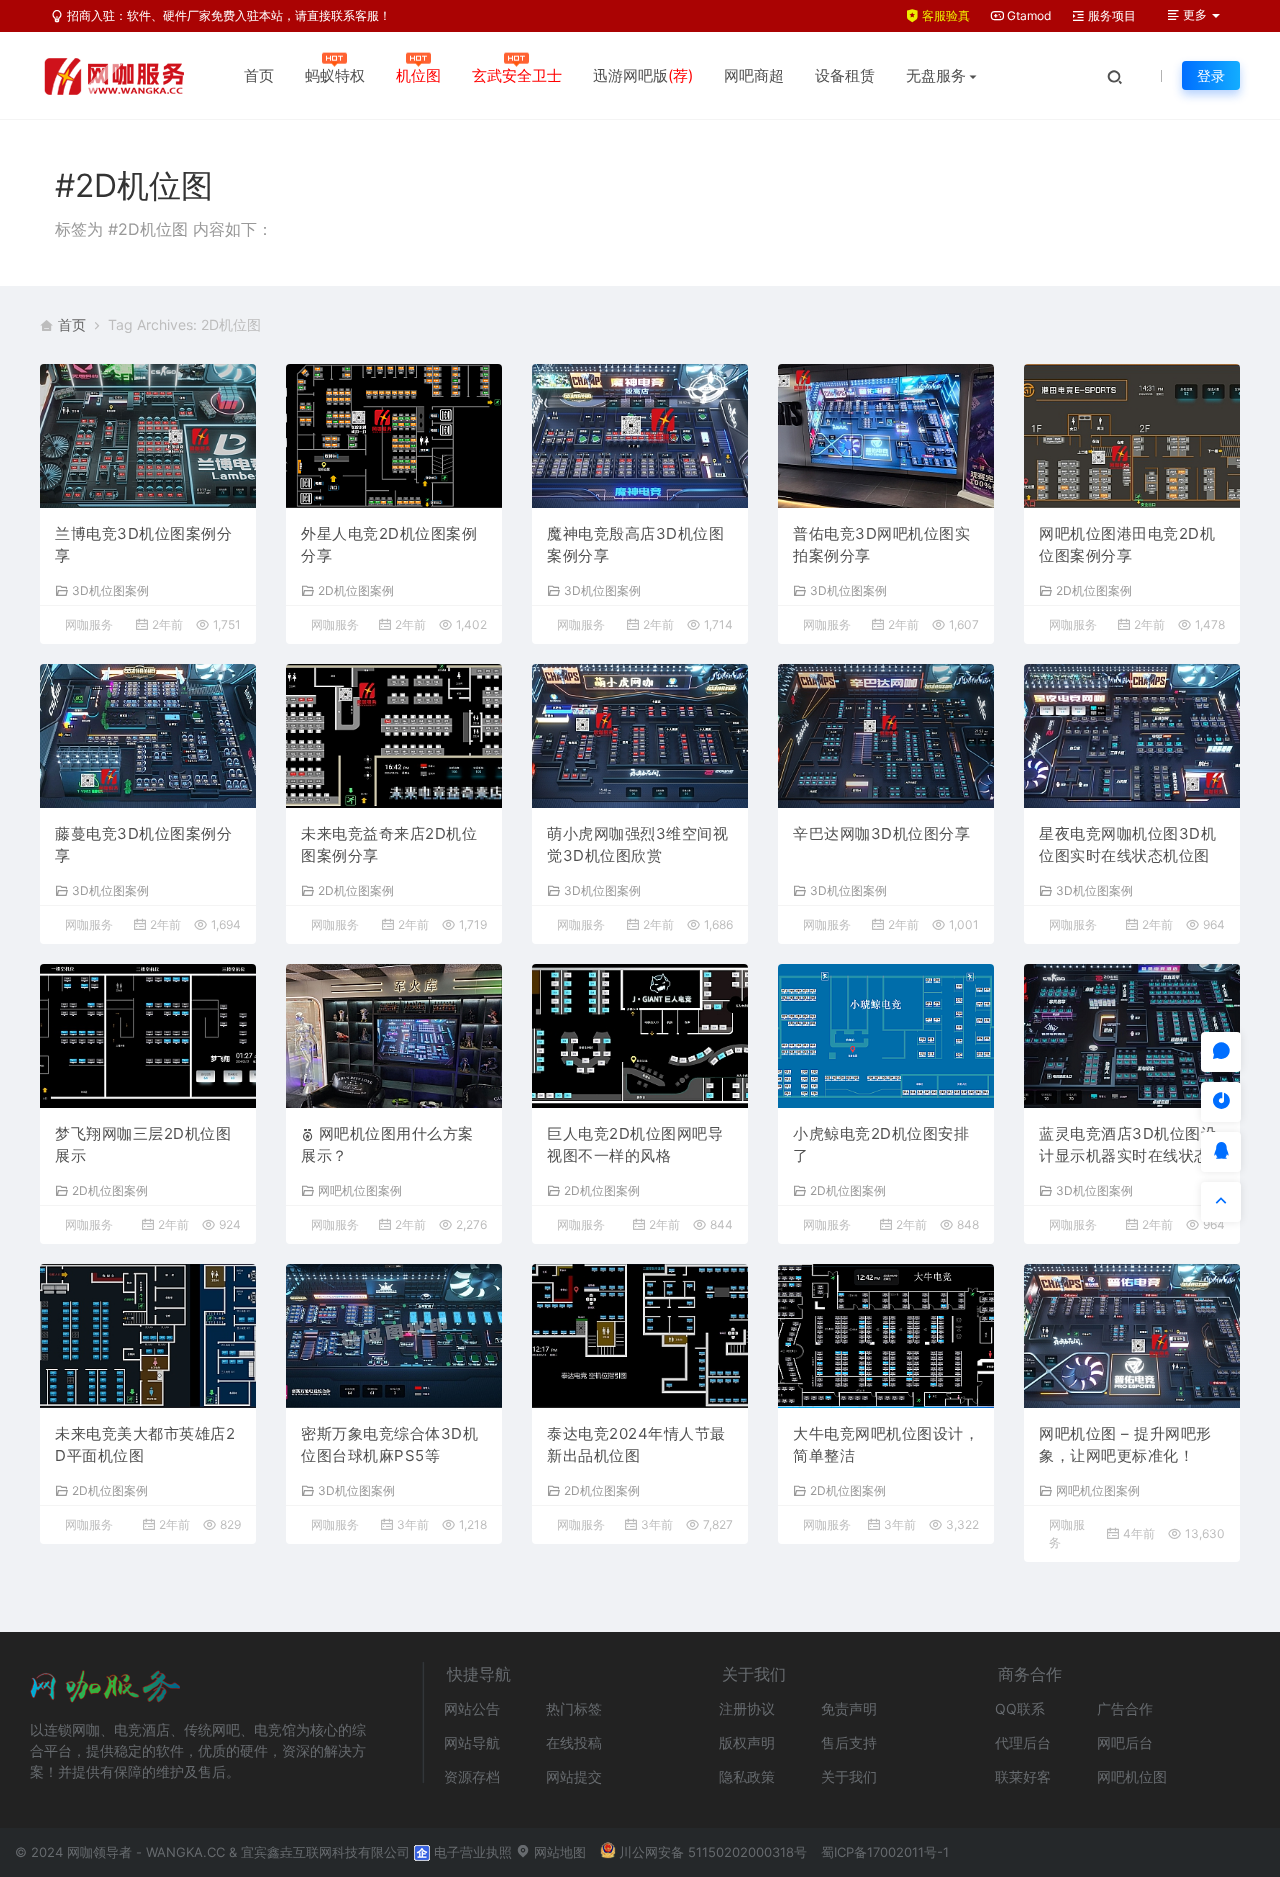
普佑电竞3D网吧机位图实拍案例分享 (881, 545)
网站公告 (472, 1708)
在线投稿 (574, 1742)
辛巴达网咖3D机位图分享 (881, 833)
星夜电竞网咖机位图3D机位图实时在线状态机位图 (1127, 845)
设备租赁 (845, 75)
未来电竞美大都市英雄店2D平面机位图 (145, 1445)
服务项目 (1110, 15)
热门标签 (574, 1708)
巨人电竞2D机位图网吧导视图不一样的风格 (635, 1145)
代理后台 (1023, 1742)
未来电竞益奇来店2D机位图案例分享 (389, 845)
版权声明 (747, 1742)
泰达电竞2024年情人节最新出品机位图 (636, 1445)
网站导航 (472, 1742)
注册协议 (747, 1708)
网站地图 (558, 1852)
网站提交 (574, 1776)
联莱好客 (1023, 1776)
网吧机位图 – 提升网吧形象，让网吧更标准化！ (1125, 1445)
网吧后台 (1125, 1742)
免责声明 (849, 1708)
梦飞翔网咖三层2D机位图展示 (143, 1145)
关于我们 (849, 1776)
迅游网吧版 (643, 75)
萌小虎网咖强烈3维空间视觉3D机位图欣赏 (637, 845)
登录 (1211, 75)
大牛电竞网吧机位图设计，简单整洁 (886, 1445)
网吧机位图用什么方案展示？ (387, 1145)
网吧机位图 (1132, 1776)
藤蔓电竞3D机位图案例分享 (143, 845)
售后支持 (849, 1742)
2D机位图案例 (356, 590)
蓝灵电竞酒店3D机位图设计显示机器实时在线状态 (1127, 1145)
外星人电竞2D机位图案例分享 (389, 545)
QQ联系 (1020, 1708)
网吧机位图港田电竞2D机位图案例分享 (1127, 545)
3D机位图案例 (110, 590)
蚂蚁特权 (335, 75)
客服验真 (944, 15)
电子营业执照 (471, 1852)
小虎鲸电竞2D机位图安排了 (881, 1145)
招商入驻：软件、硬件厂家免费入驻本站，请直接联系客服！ (227, 15)
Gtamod (1027, 15)
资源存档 (472, 1776)
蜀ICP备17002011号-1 (885, 1852)
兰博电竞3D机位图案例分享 (143, 545)
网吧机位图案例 (360, 1190)
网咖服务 (89, 624)
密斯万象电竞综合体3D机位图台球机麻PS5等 (389, 1445)
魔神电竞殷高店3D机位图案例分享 (635, 545)
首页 (259, 75)
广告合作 (1125, 1708)
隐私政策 (747, 1776)
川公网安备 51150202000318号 (713, 1852)
